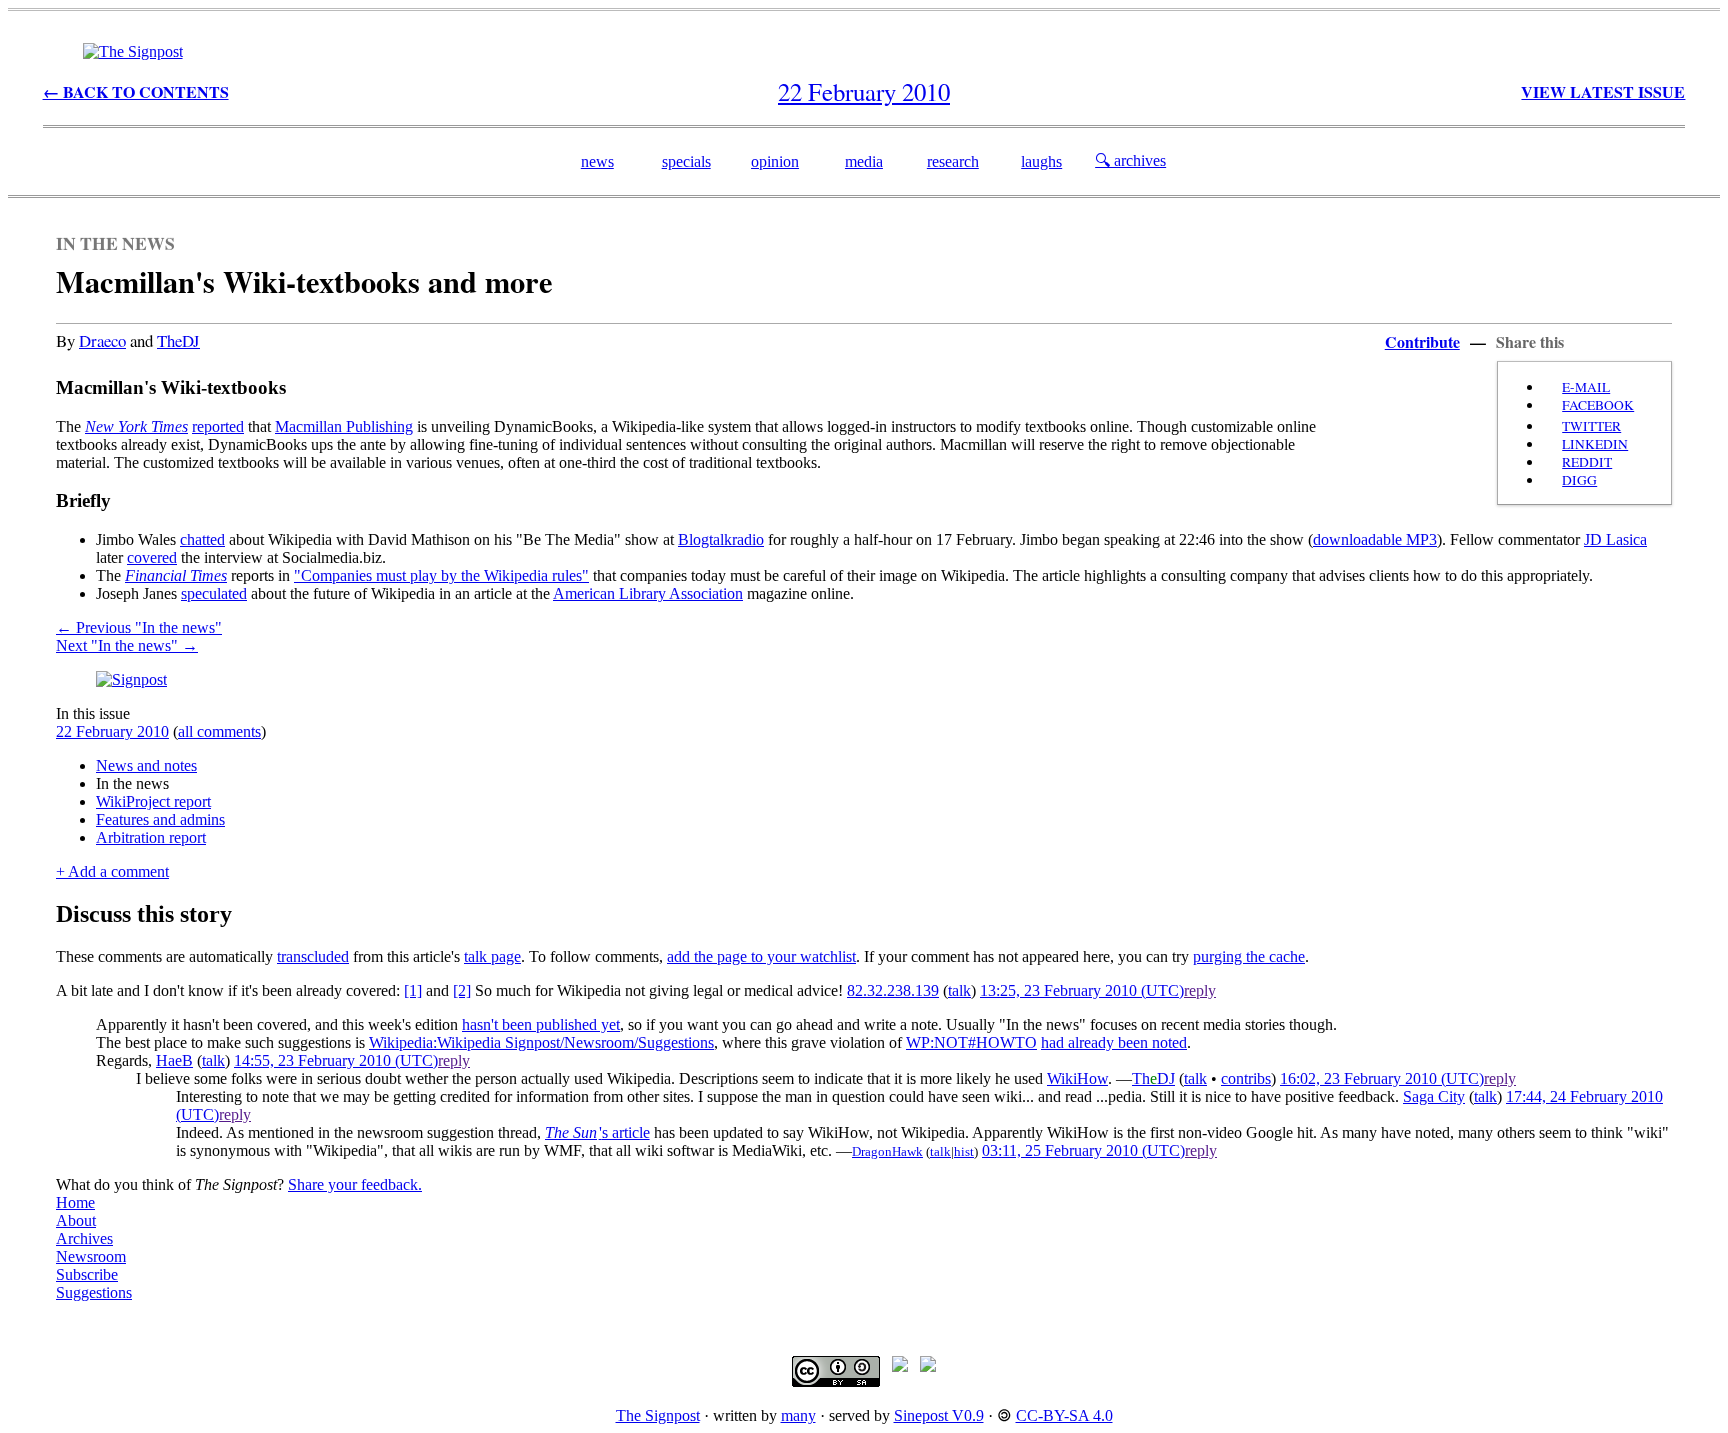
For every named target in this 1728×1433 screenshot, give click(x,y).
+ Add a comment (112, 871)
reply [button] (1200, 990)
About (76, 1220)
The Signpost (658, 1415)
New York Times (136, 426)
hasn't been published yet (541, 1024)
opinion (775, 161)
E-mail (1586, 387)
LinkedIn (1595, 444)
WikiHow (1077, 1078)
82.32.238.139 (893, 990)
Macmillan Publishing (344, 426)
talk (959, 990)
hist (964, 1151)
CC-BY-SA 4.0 (1064, 1415)
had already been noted (1114, 1042)
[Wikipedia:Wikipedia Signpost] (133, 51)
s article (597, 1132)
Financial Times (176, 575)
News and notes (146, 765)
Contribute (1422, 341)
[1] (413, 990)
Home (75, 1202)
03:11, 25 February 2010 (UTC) (1083, 1150)
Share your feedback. (355, 1184)
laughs (1041, 161)
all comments (219, 731)
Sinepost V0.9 (939, 1415)
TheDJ (178, 340)
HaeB (174, 1060)
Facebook (1598, 405)
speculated (214, 593)
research (953, 161)
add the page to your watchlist (761, 956)
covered (152, 557)
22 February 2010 (112, 731)
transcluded (313, 956)
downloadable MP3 (1375, 539)
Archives (84, 1238)
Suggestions (94, 1292)
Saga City (1434, 1096)
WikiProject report (153, 801)
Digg (1579, 480)
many (798, 1415)
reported (218, 426)
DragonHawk (887, 1151)
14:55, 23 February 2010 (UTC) (336, 1060)
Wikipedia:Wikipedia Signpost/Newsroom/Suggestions (541, 1042)
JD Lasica (1615, 539)
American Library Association (648, 593)
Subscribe (87, 1274)
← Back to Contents (136, 91)
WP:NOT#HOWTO (971, 1042)
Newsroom (91, 1256)
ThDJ (1153, 1078)
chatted (202, 539)
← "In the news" (139, 627)
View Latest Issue (1603, 91)
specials (686, 161)
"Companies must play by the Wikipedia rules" (441, 575)
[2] (462, 990)
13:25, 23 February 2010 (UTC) (1082, 990)
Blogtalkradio (721, 539)
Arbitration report (151, 837)
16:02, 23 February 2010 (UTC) (1382, 1078)
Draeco (102, 340)
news (597, 161)
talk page (492, 956)
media (864, 161)
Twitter (1591, 426)
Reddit (1587, 462)
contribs (1246, 1078)
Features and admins (160, 819)
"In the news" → (127, 645)
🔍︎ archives (1130, 160)
